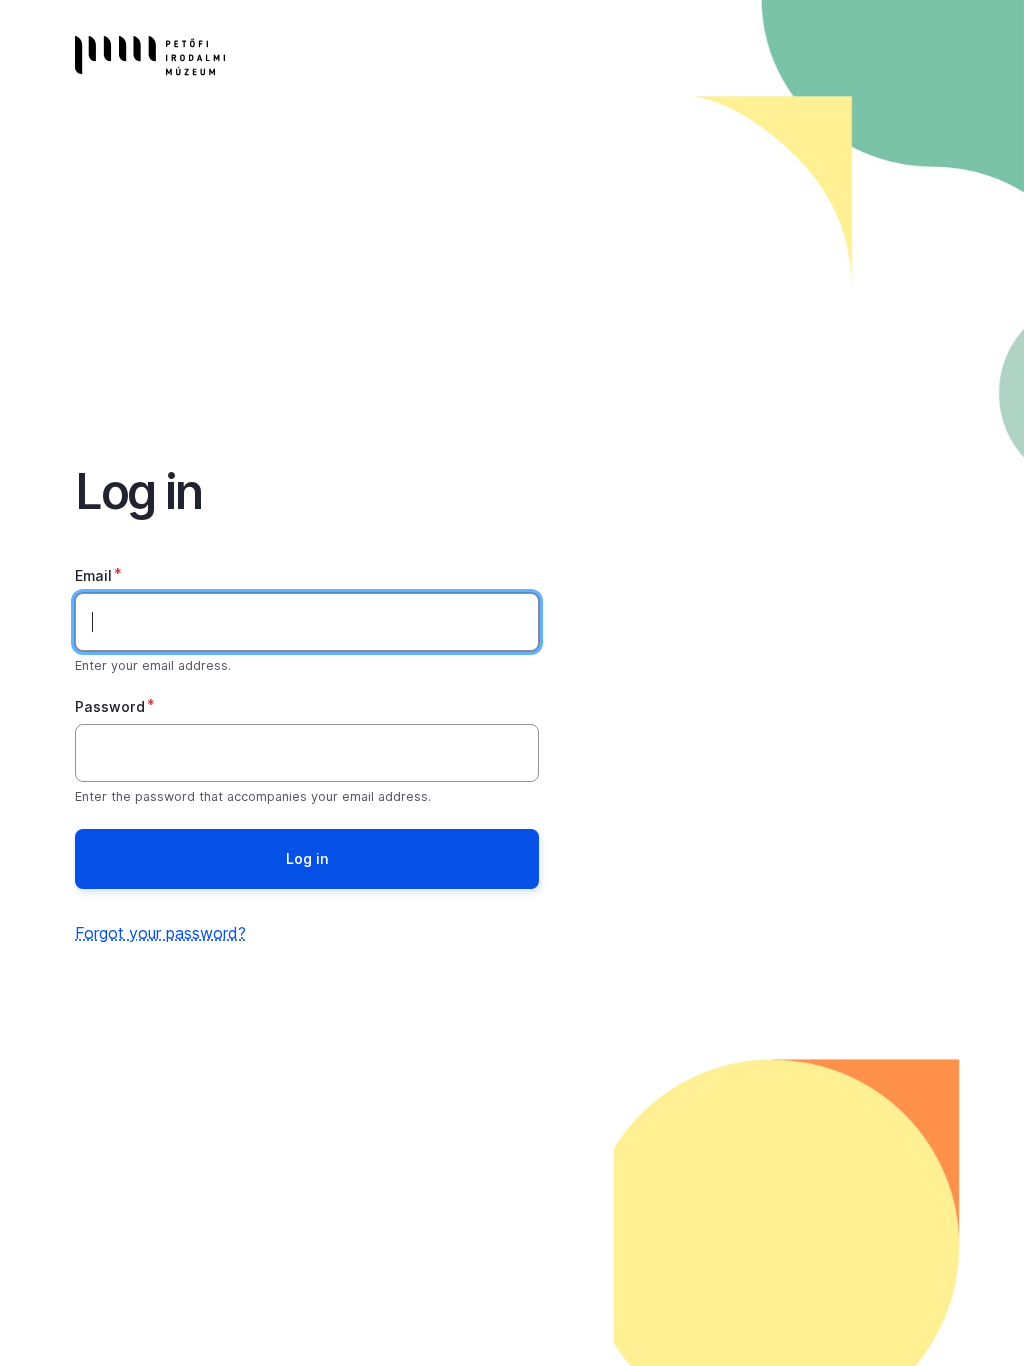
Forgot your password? (160, 933)
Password (110, 706)
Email (93, 575)
